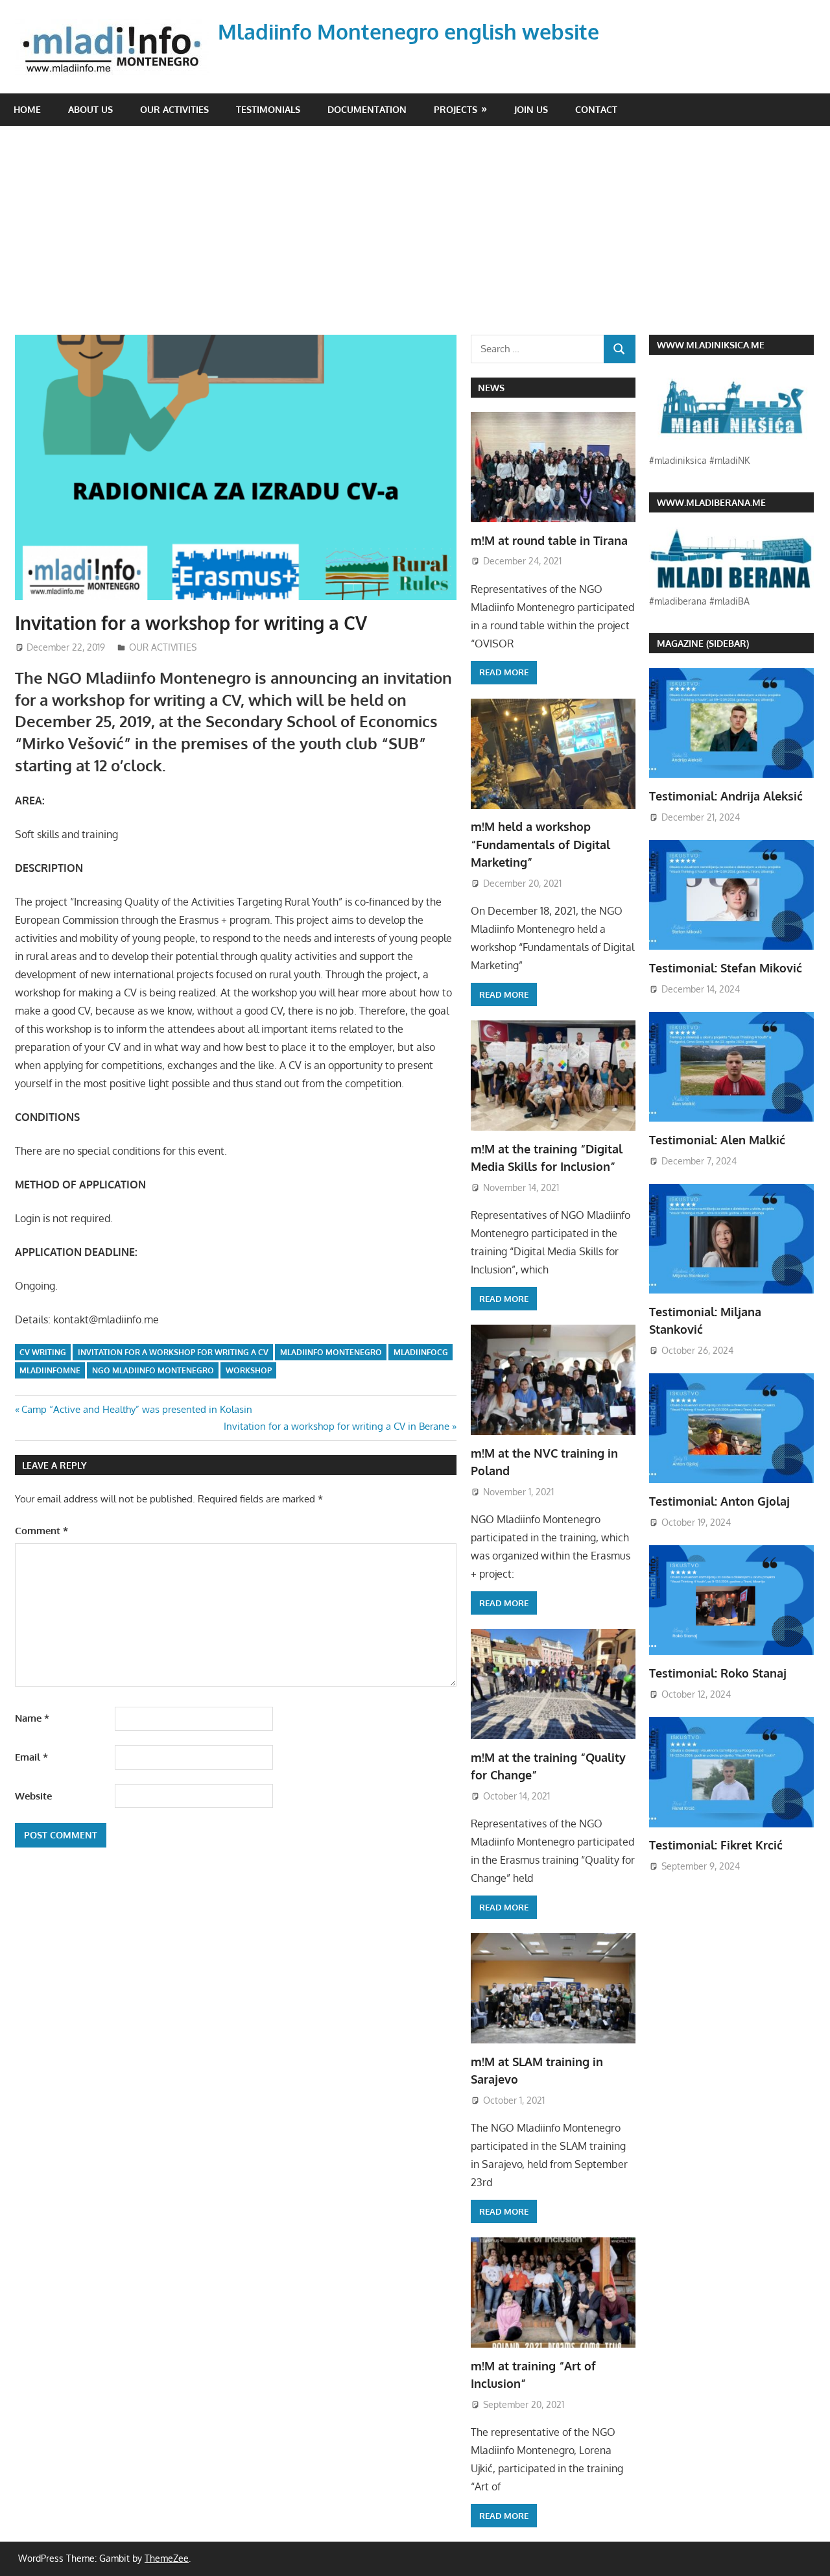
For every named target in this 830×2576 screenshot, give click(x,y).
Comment (41, 1531)
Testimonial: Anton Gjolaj (719, 1501)
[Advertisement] (422, 237)
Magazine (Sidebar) (703, 643)
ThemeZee (167, 2558)
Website (33, 1796)
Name (32, 1718)
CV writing (43, 1352)
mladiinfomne (50, 1370)
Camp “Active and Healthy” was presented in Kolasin (136, 1409)
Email (31, 1757)
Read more (504, 672)
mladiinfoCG (421, 1352)
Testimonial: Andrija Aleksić (726, 796)
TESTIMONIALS (268, 109)
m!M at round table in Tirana (549, 540)
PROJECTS (456, 109)
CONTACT (596, 109)
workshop (249, 1370)
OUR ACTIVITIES (174, 109)
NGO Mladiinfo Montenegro (153, 1370)
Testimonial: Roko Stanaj (718, 1673)
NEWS (491, 388)
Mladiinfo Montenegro (331, 1352)
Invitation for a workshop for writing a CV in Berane (337, 1426)
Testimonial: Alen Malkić (717, 1140)
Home (27, 109)
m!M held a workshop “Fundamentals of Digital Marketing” (540, 844)
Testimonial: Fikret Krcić (716, 1845)
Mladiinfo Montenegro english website (409, 31)
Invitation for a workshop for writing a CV (173, 1352)
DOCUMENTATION (367, 109)
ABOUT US (90, 109)
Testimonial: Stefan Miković (726, 968)
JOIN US (531, 109)
